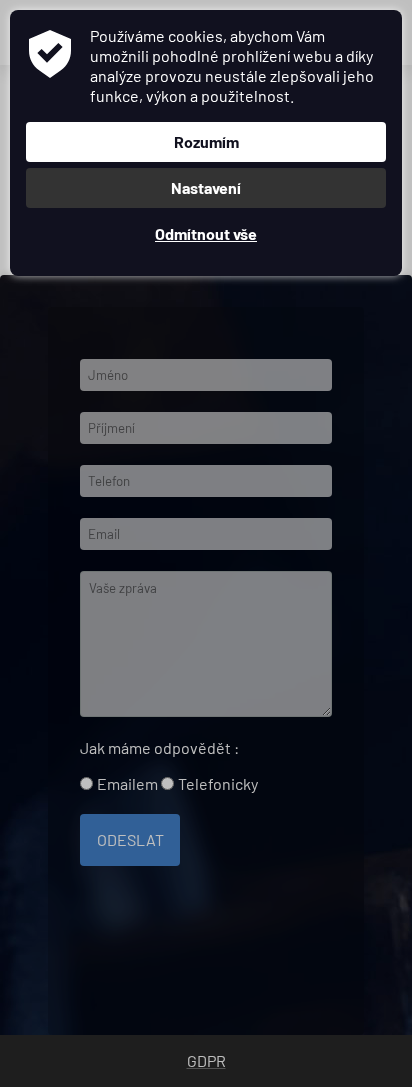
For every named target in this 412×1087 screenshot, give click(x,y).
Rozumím (206, 141)
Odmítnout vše (206, 233)
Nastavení (206, 187)
